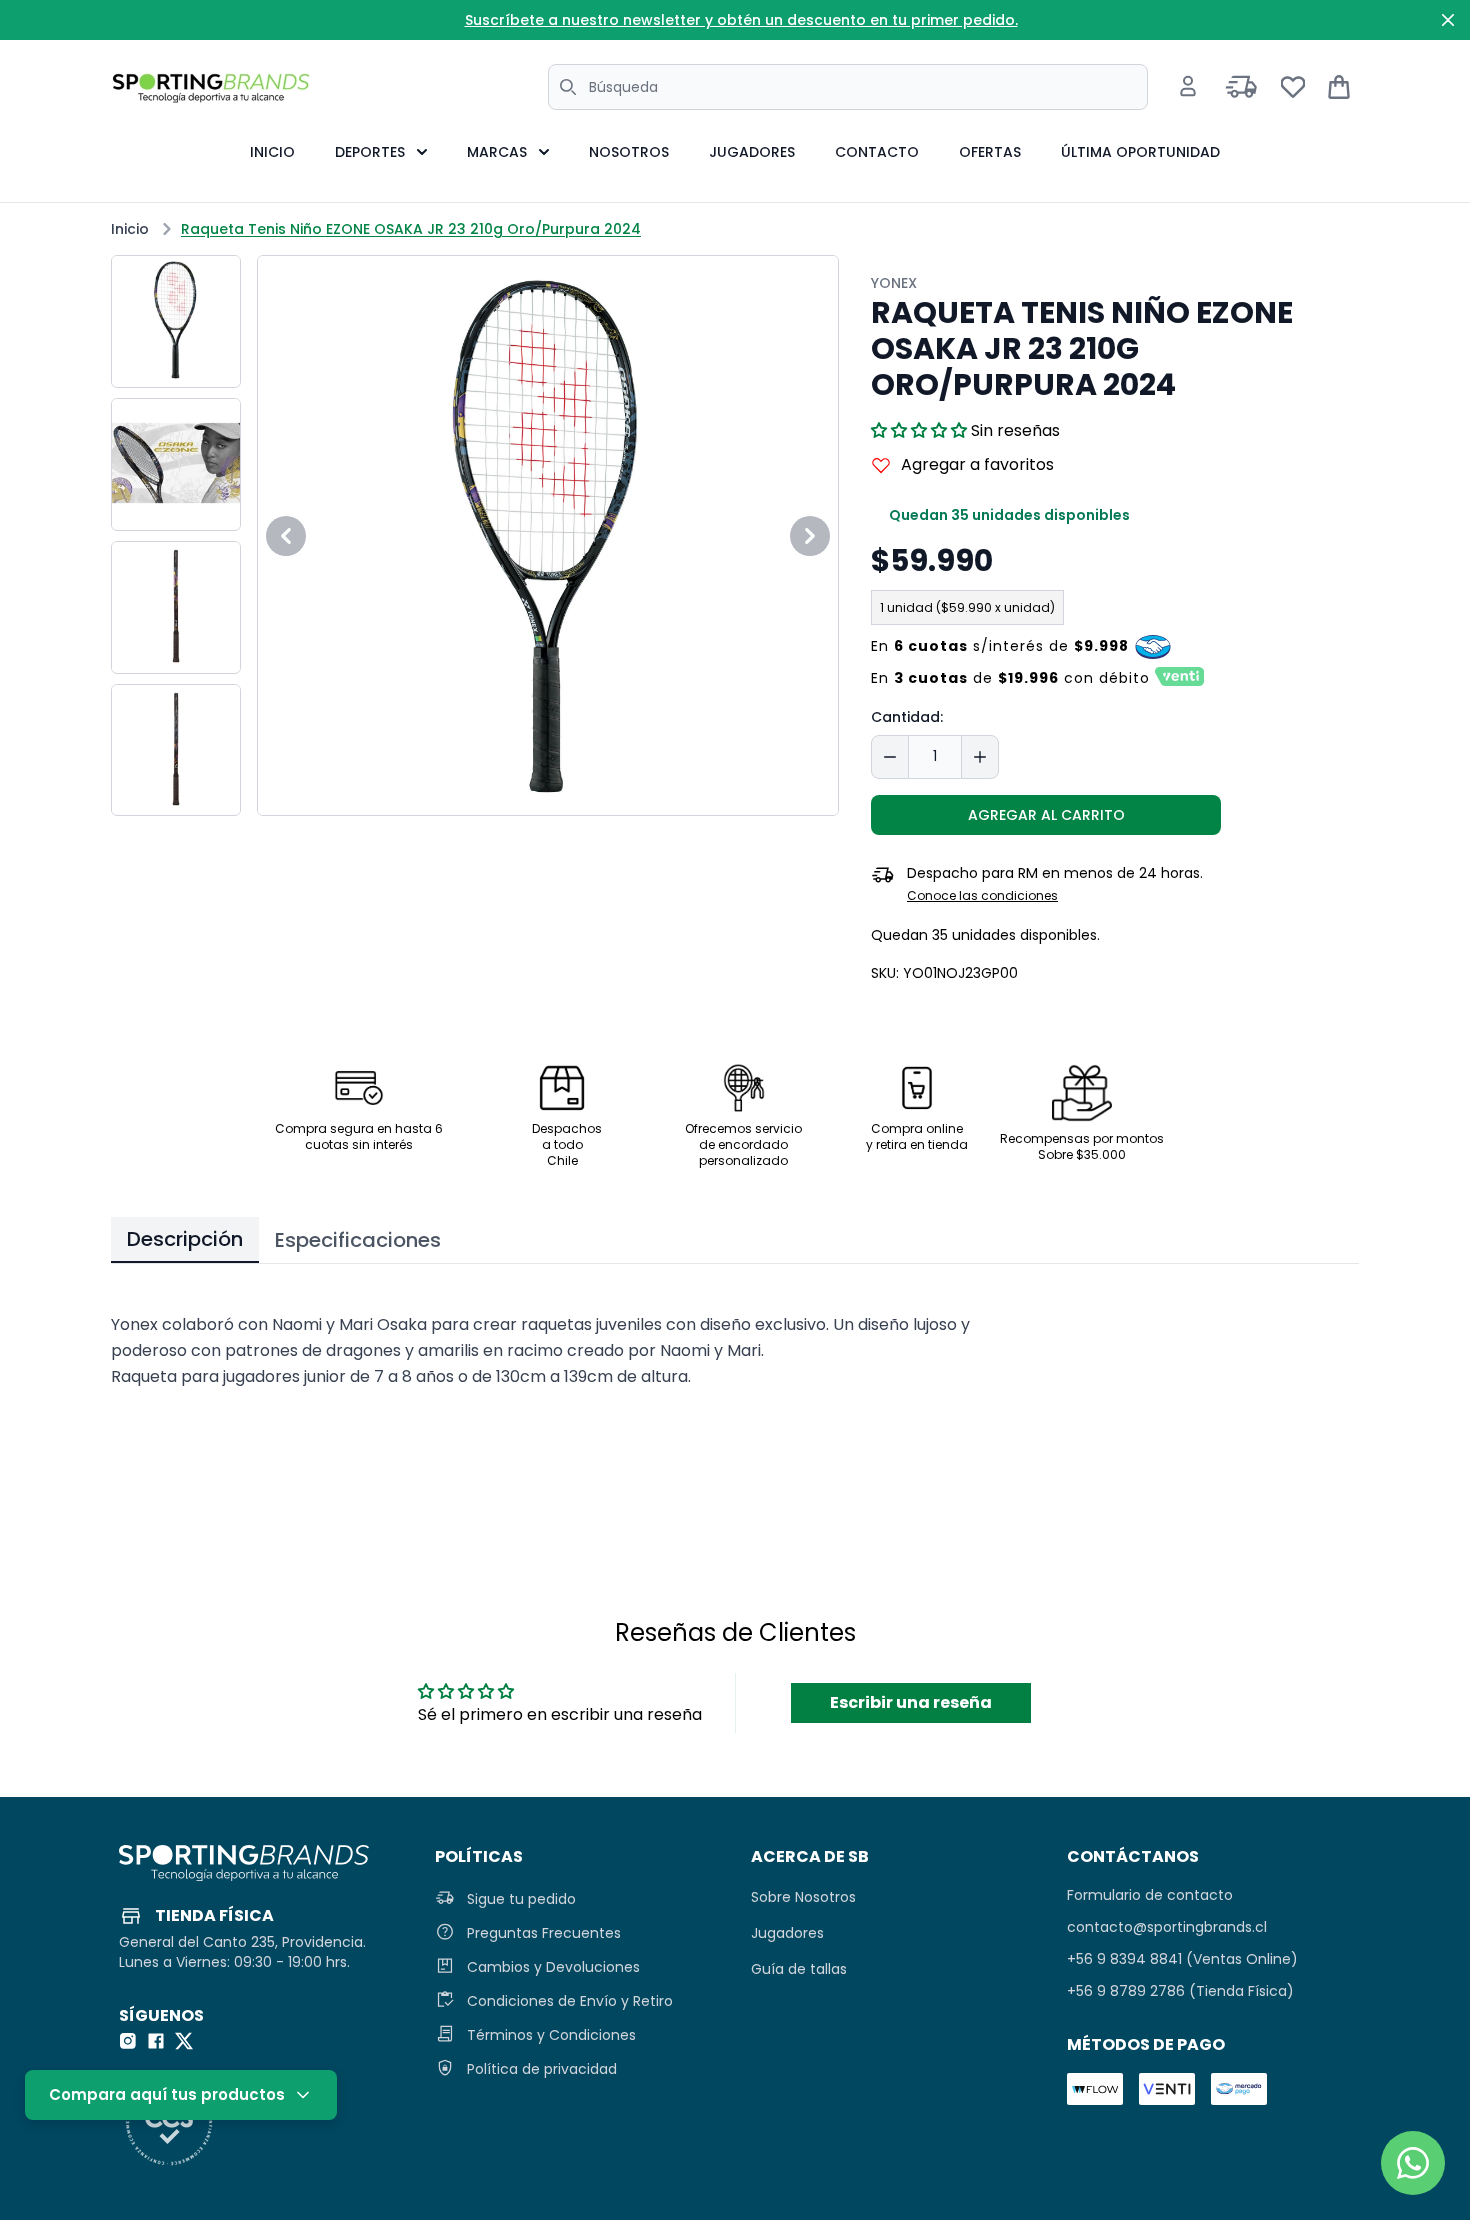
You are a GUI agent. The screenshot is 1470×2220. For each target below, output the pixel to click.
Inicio (272, 152)
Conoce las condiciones (982, 895)
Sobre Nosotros (803, 1897)
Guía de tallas (799, 1969)
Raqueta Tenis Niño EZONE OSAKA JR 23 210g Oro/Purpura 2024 (411, 229)
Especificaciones (358, 1240)
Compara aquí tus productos (167, 2094)
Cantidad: (907, 717)
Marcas (497, 152)
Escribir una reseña (911, 1702)
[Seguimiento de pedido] (1241, 87)
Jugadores (752, 152)
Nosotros (629, 152)
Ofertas (990, 152)
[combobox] (848, 87)
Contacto (877, 152)
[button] (919, 430)
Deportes (370, 152)
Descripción (185, 1239)
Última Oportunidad (1140, 152)
